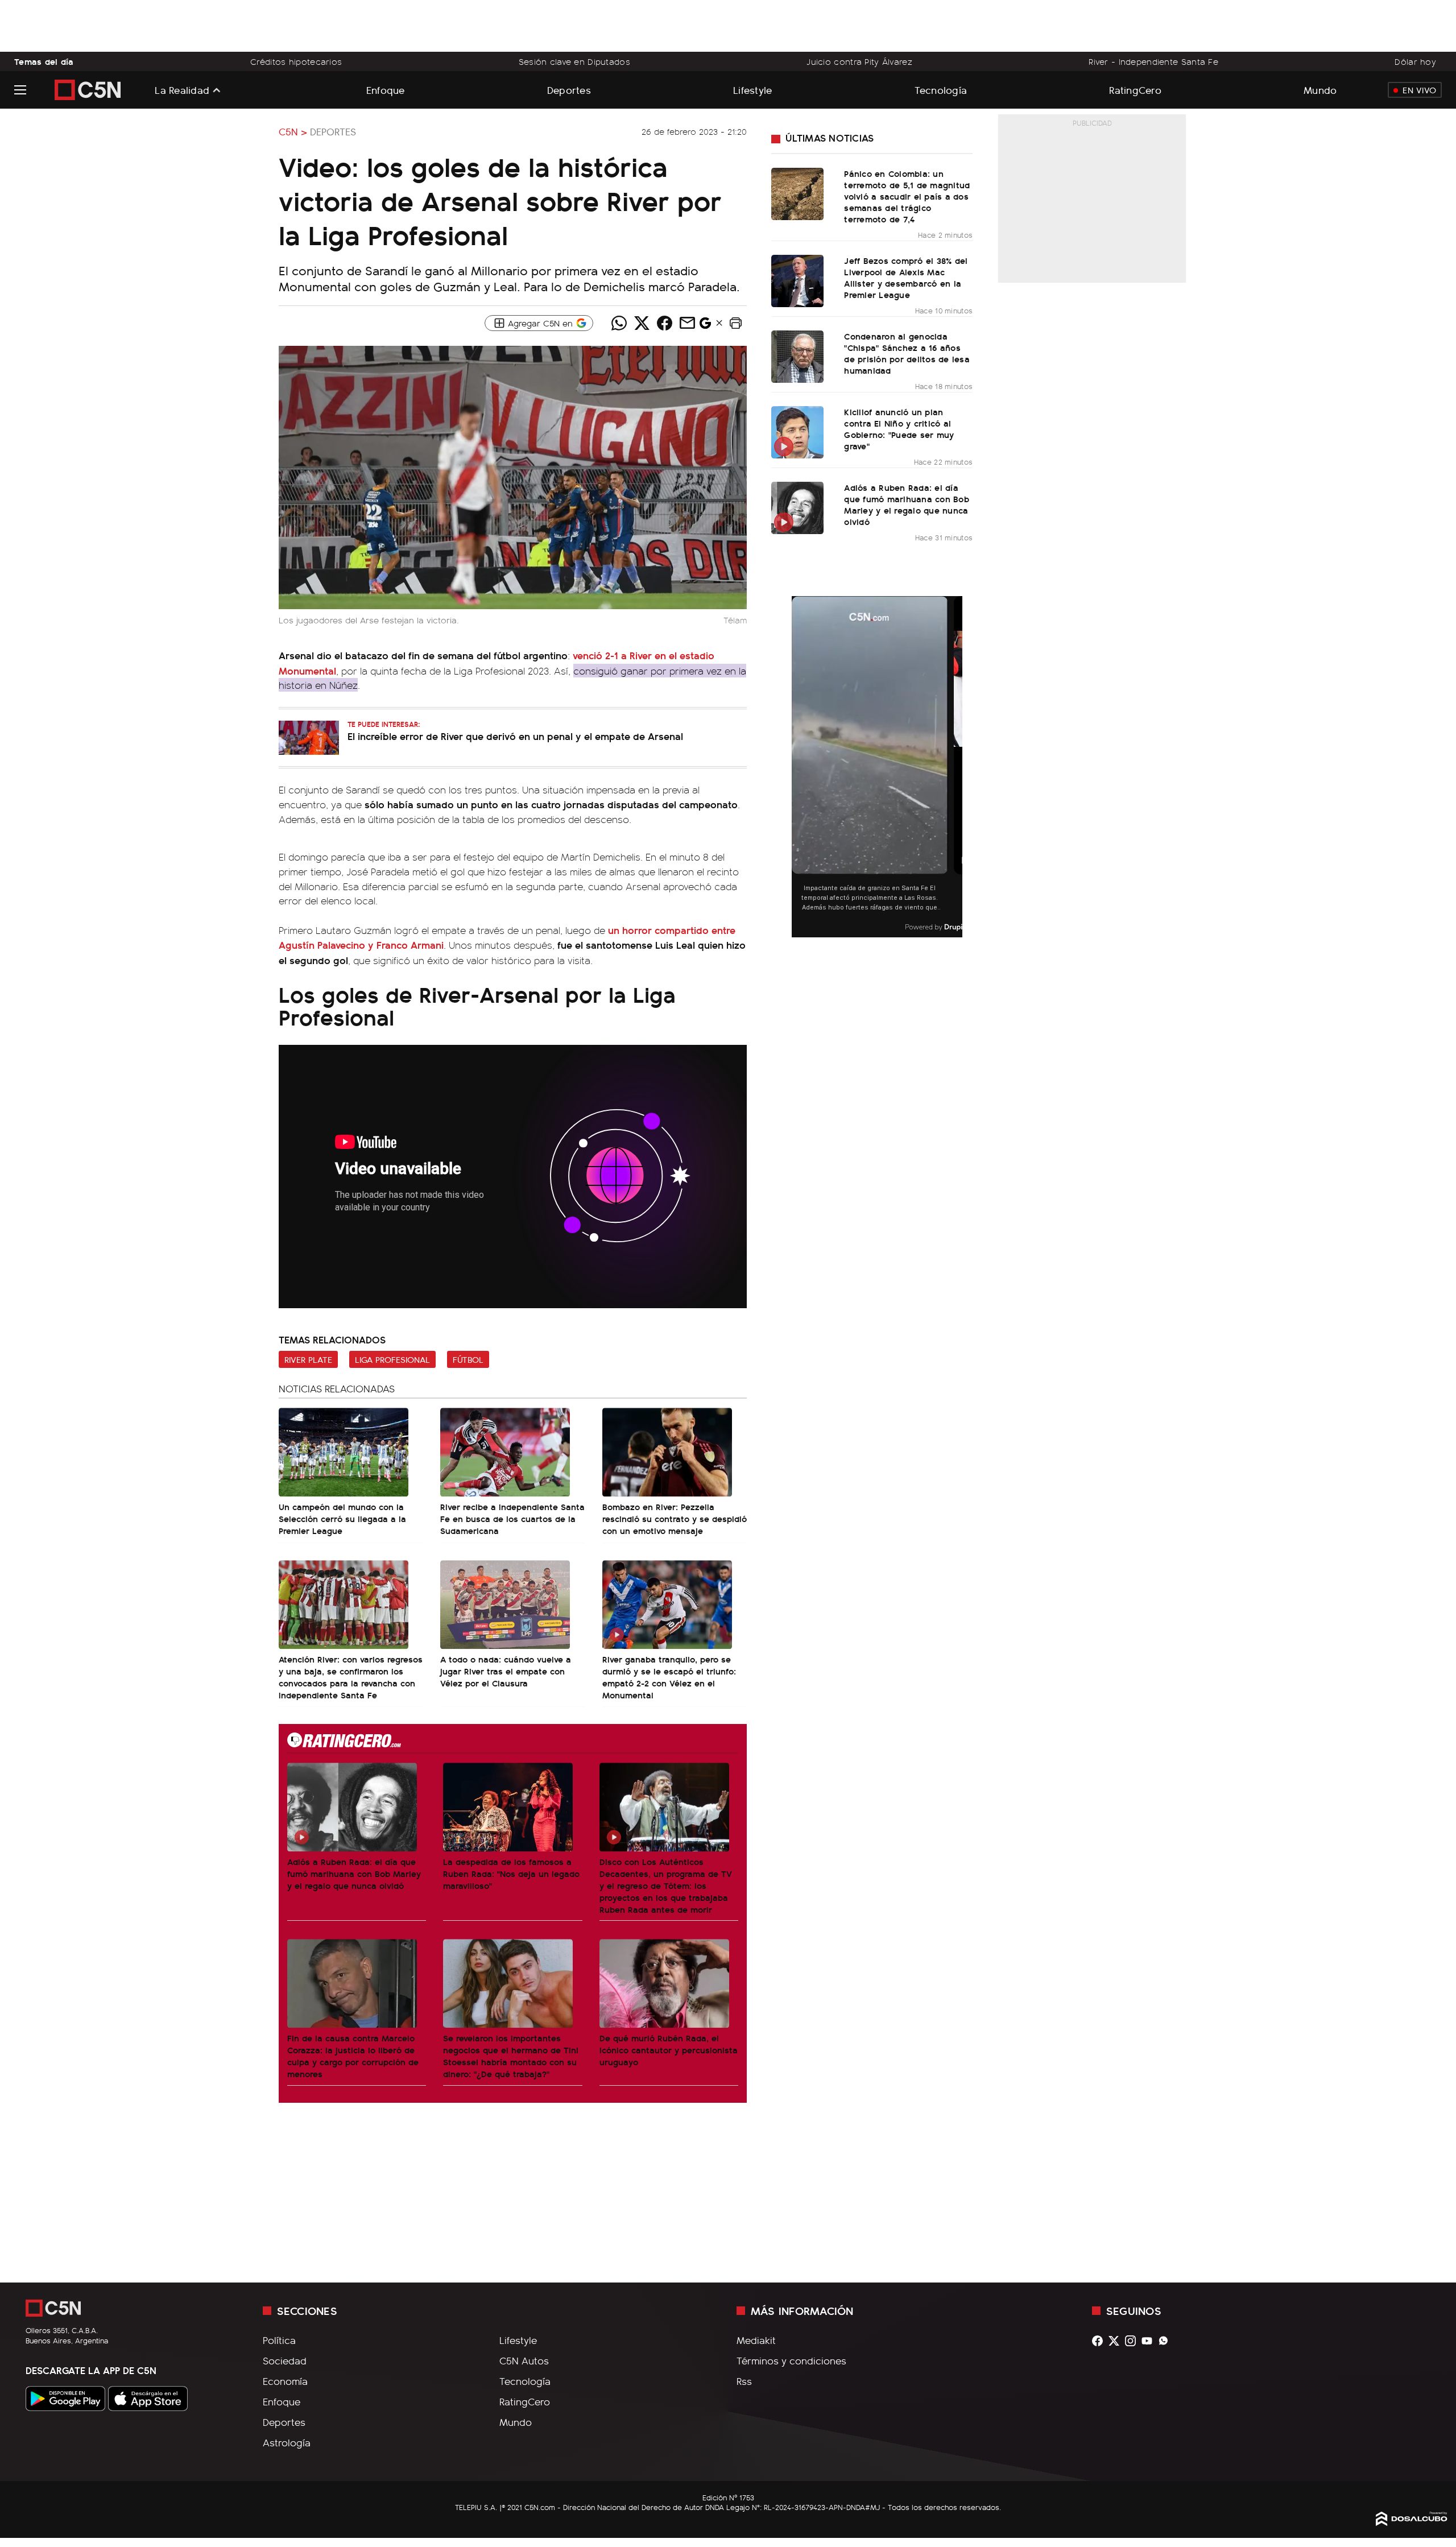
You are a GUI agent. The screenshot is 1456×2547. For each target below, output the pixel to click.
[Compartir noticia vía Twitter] (642, 323)
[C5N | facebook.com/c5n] (1100, 2341)
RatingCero (1135, 90)
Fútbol (468, 1359)
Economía (285, 2381)
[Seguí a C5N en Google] (705, 326)
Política (279, 2340)
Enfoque (386, 90)
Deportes (569, 90)
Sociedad (285, 2360)
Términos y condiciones (791, 2360)
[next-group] (955, 767)
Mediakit (756, 2340)
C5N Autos (524, 2360)
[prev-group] (799, 767)
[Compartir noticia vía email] (687, 323)
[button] (735, 323)
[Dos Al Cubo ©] (1412, 2522)
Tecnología (941, 90)
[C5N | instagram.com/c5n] (1133, 2341)
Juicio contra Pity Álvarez (859, 61)
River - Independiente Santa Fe (1153, 61)
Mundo (1320, 90)
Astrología (287, 2442)
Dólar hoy (1415, 61)
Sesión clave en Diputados (574, 61)
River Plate (308, 1359)
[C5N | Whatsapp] (1166, 2341)
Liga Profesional (392, 1359)
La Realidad (182, 90)
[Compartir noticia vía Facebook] (664, 323)
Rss (744, 2381)
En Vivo (1419, 90)
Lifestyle (752, 90)
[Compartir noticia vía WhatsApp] (619, 323)
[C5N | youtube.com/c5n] (1150, 2341)
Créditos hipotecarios (296, 61)
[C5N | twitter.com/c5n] (1117, 2341)
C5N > (293, 131)
